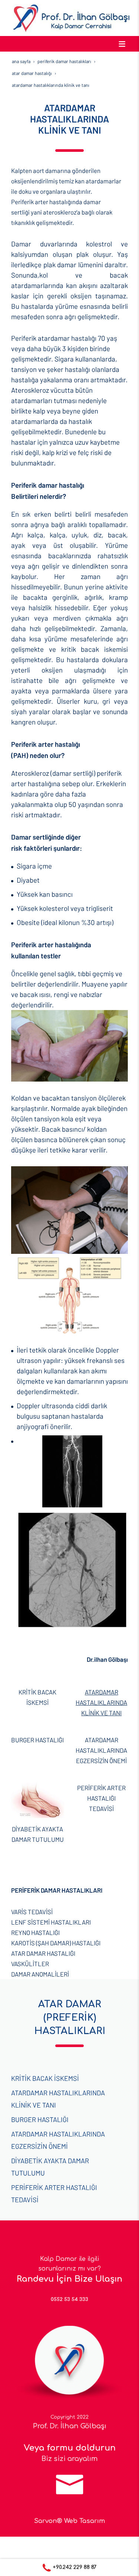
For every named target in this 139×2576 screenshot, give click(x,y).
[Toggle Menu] (122, 44)
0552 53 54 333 (69, 2299)
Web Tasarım (85, 2521)
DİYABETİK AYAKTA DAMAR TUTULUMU (50, 2167)
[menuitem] (69, 1912)
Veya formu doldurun (70, 2448)
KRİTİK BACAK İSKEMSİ (45, 2078)
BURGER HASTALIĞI (37, 1740)
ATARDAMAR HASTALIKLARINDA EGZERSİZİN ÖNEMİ (101, 1750)
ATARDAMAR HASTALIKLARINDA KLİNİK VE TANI (101, 1702)
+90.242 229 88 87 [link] (74, 2567)
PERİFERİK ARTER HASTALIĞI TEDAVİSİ (101, 1798)
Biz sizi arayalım (70, 2459)
